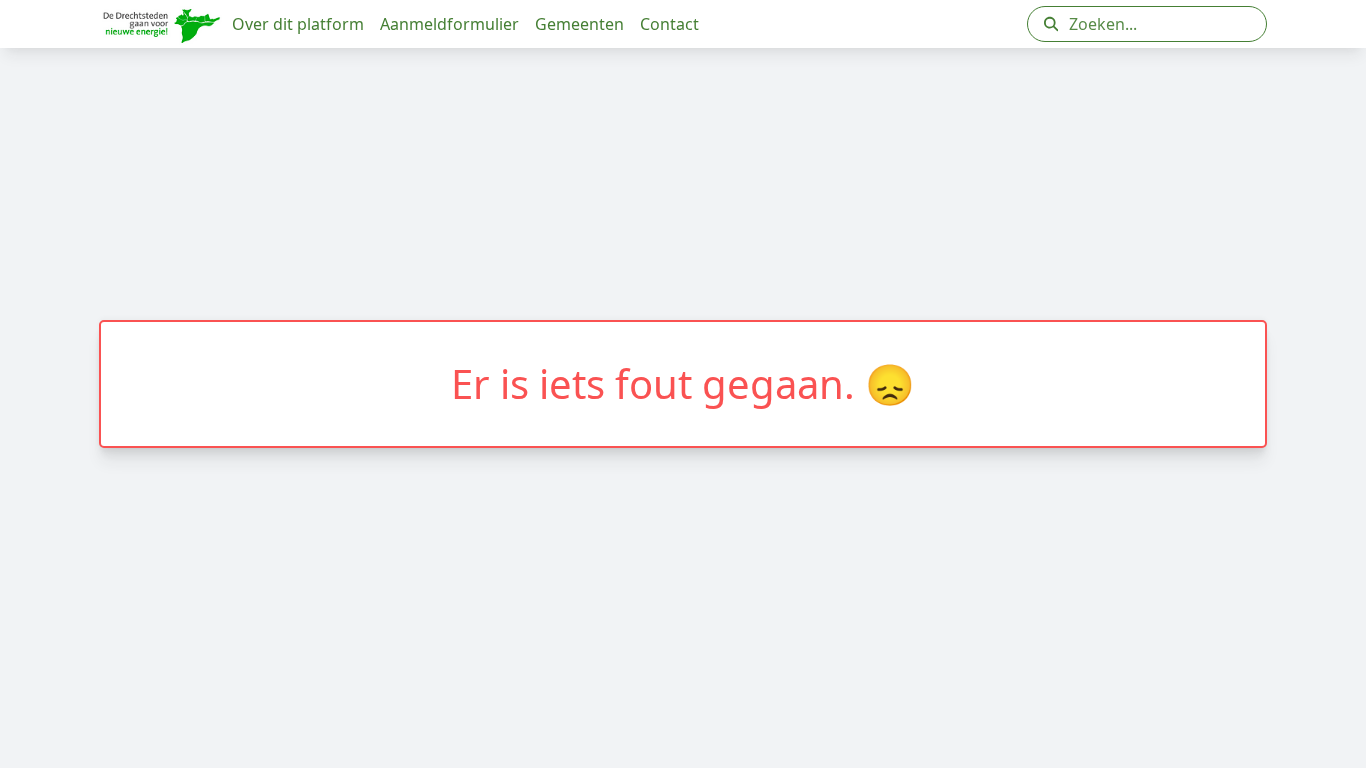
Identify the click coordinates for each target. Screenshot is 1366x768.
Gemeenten (579, 24)
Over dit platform (298, 24)
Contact (669, 24)
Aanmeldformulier (449, 24)
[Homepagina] (161, 24)
